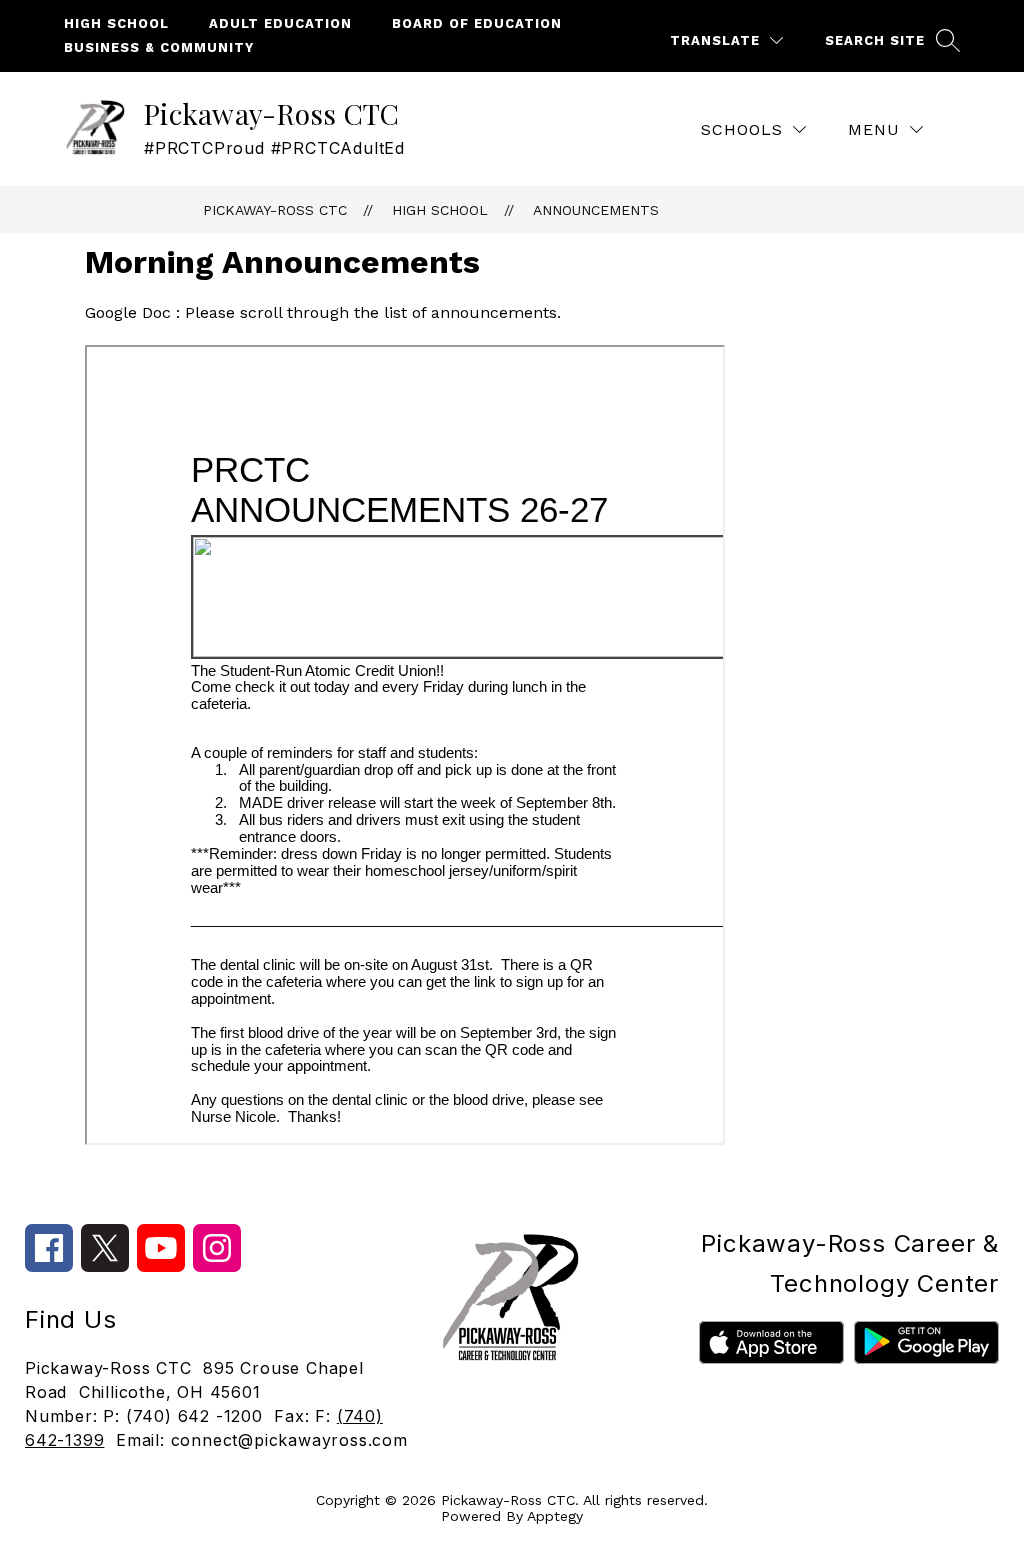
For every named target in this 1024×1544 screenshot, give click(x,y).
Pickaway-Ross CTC (275, 210)
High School (116, 23)
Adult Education (280, 23)
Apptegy (555, 1516)
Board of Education (477, 23)
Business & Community (159, 47)
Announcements (596, 210)
